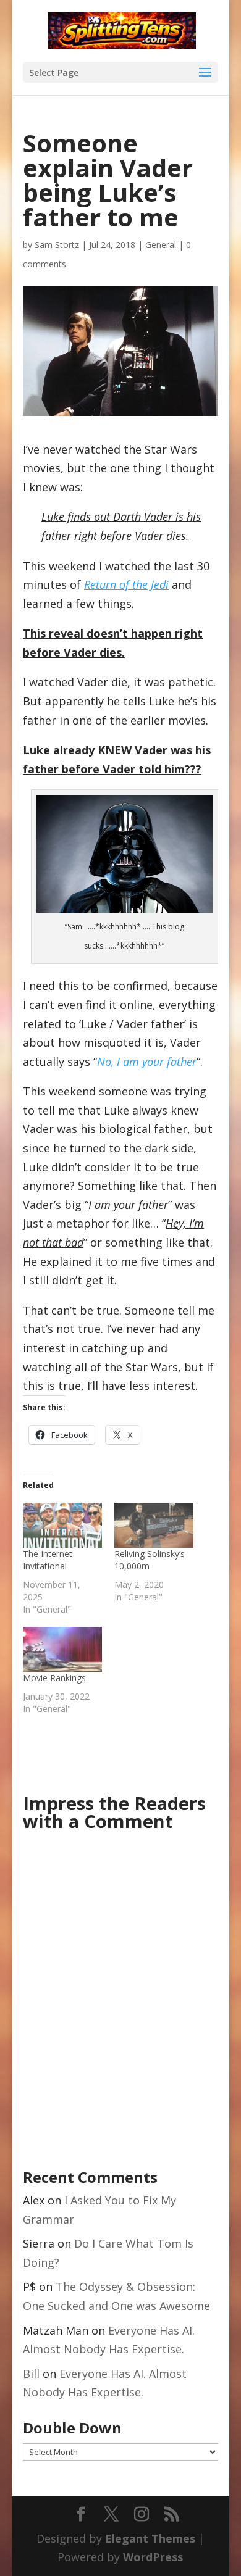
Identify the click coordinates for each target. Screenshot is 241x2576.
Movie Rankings (54, 1678)
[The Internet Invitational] (62, 1525)
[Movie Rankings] (62, 1649)
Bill (31, 2374)
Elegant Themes (150, 2538)
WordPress (153, 2557)
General (161, 245)
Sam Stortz (57, 245)
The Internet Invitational (48, 1560)
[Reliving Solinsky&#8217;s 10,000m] (154, 1525)
